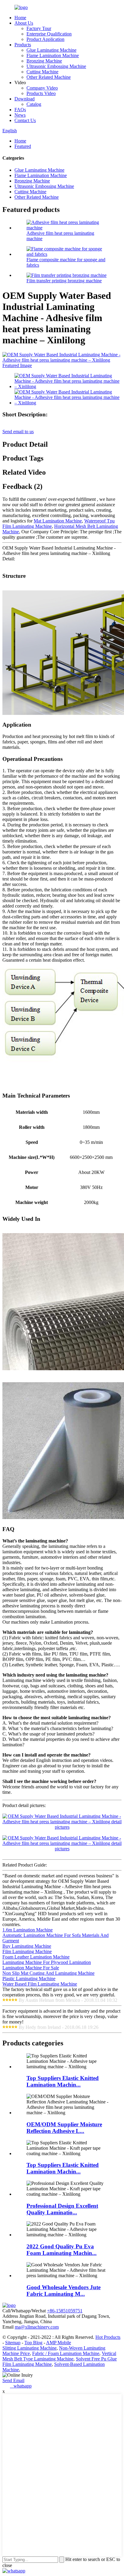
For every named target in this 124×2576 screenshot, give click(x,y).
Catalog (34, 104)
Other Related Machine (49, 77)
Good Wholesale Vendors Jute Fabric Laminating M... (64, 2291)
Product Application (45, 39)
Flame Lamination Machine (53, 55)
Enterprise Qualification (49, 34)
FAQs (20, 110)
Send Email (13, 2380)
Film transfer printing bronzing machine (64, 281)
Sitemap (13, 2343)
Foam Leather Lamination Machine (36, 1957)
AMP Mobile (59, 2343)
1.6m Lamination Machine (28, 1930)
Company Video (42, 88)
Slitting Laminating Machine (29, 2348)
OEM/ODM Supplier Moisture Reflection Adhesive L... (64, 2128)
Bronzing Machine (44, 61)
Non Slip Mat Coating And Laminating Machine (48, 1973)
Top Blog (33, 2343)
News (20, 115)
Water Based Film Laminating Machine (40, 1984)
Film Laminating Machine (27, 1951)
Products (23, 45)
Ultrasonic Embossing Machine (56, 66)
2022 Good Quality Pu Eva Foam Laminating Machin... (62, 2250)
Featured (23, 146)
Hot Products (108, 2337)
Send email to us (18, 432)
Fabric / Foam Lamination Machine (66, 2353)
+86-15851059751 (65, 2311)
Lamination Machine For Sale (31, 1968)
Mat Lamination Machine (58, 521)
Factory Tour (39, 28)
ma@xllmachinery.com (37, 2327)
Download (25, 99)
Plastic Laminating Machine (29, 1979)
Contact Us (25, 120)
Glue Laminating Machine (51, 50)
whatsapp (21, 2386)
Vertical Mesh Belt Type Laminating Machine (59, 2356)
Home (20, 18)
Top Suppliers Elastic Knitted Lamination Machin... (63, 2081)
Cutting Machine (42, 72)
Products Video (41, 93)
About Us (24, 23)
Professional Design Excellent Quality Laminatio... (62, 2209)
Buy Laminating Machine (27, 1946)
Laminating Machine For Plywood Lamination (47, 1962)
